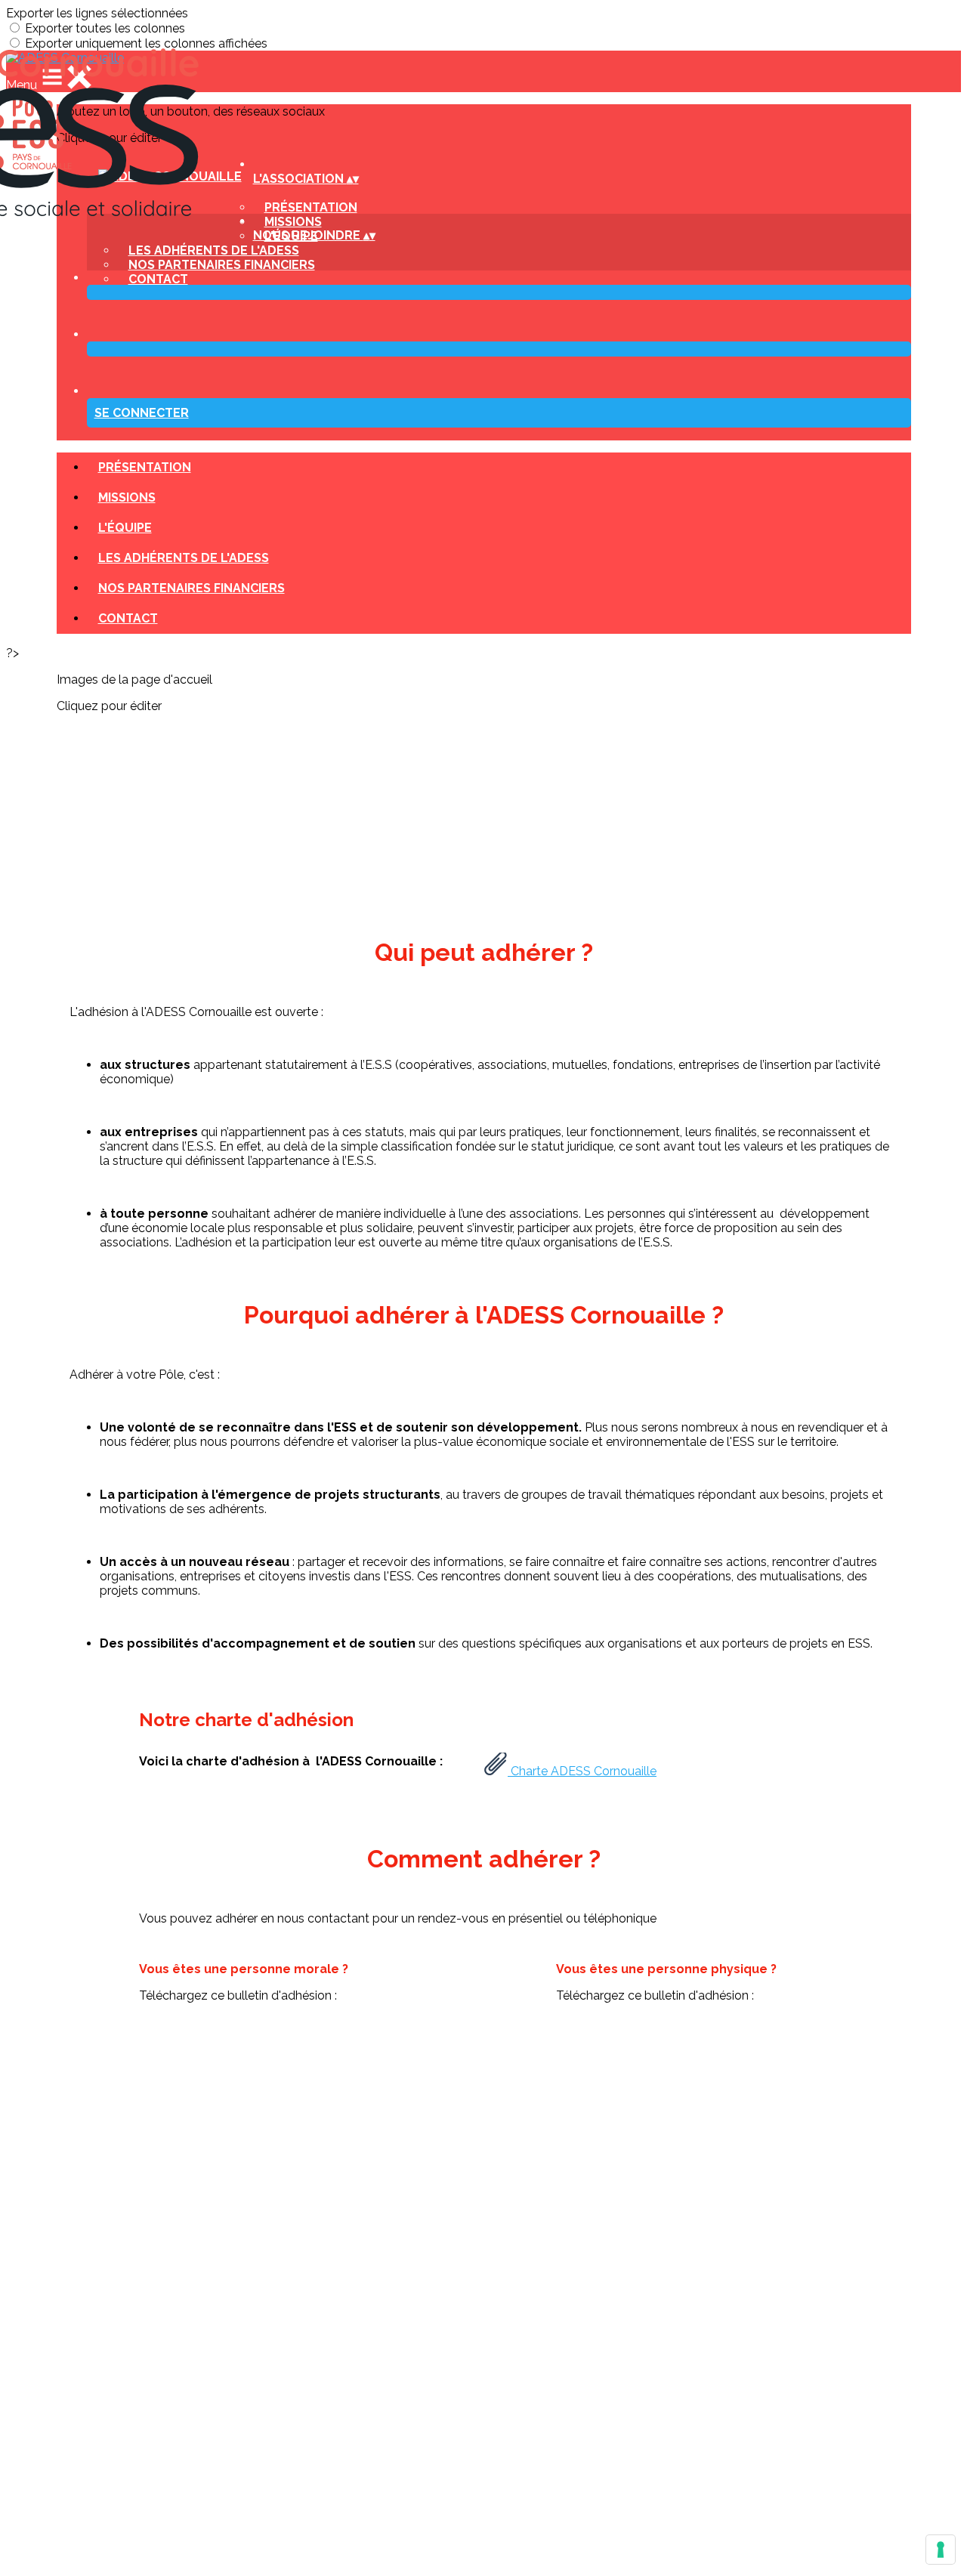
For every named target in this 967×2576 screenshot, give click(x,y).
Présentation (145, 467)
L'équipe (125, 528)
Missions (127, 497)
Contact (158, 279)
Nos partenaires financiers (222, 265)
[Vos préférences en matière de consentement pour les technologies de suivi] (941, 2550)
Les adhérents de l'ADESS (184, 558)
